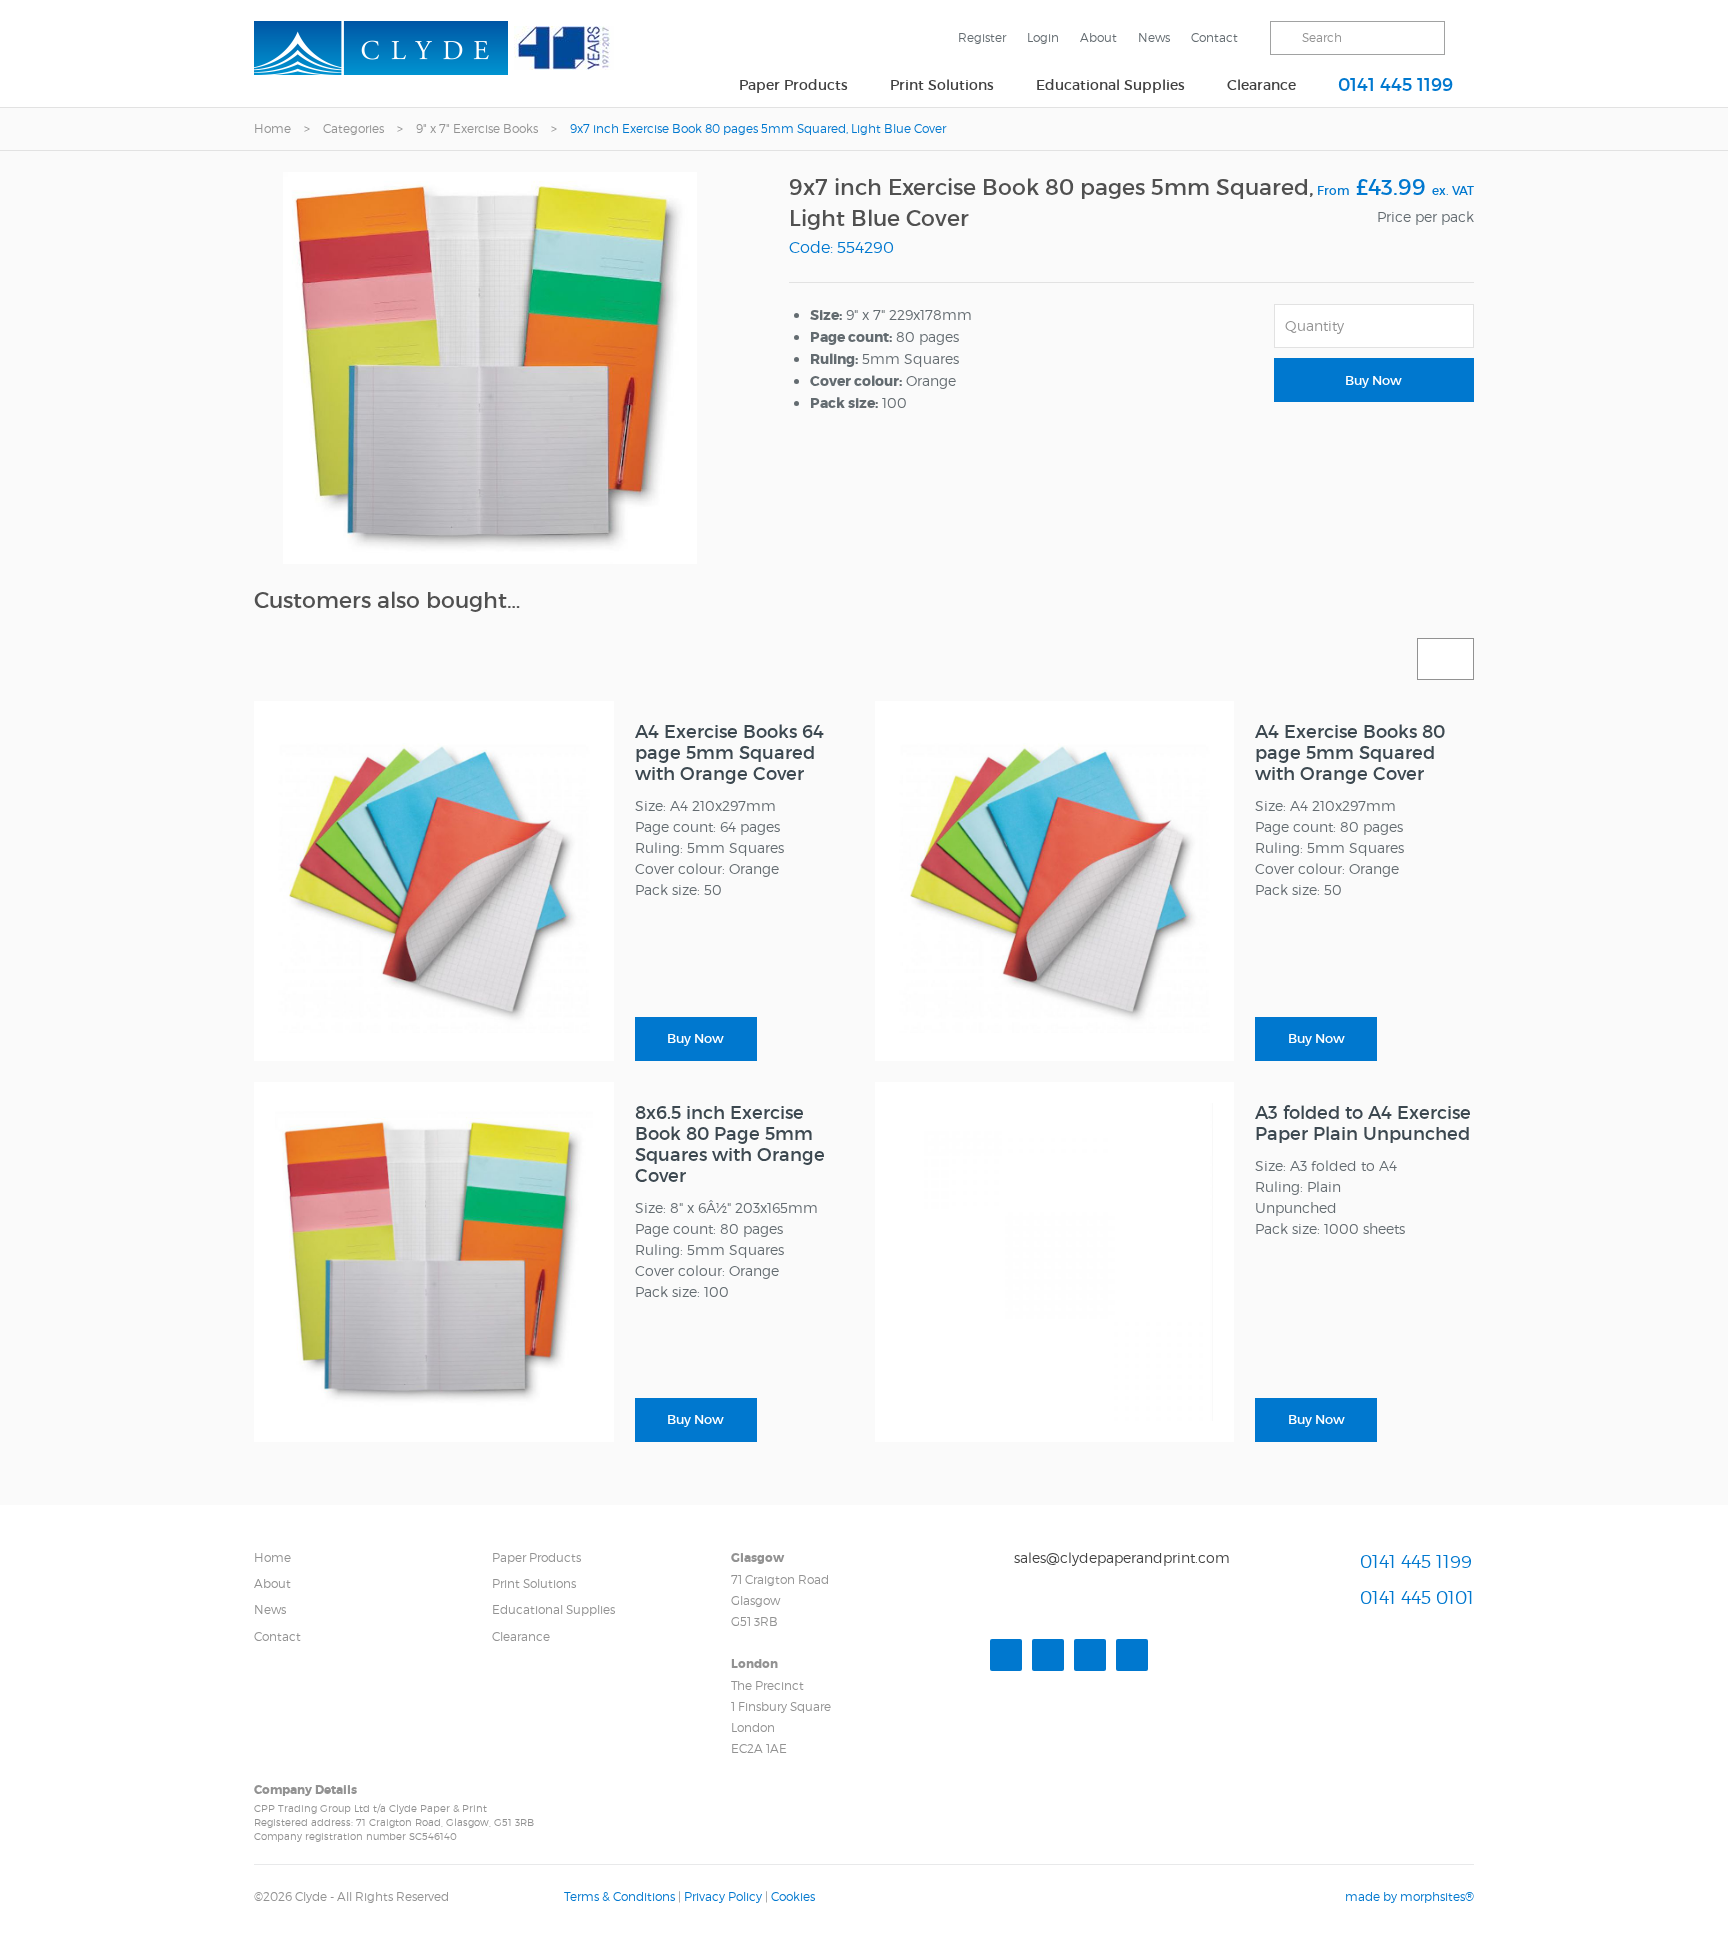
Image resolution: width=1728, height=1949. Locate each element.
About (1098, 37)
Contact (1214, 37)
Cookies (793, 1896)
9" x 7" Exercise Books (477, 128)
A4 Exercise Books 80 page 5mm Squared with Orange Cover (1350, 753)
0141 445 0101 (1417, 1597)
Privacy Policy (723, 1896)
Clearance (1261, 85)
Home (272, 128)
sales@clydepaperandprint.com (1122, 1557)
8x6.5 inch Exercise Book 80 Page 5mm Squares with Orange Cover (730, 1144)
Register (982, 37)
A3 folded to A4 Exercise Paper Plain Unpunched (1363, 1123)
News (1154, 37)
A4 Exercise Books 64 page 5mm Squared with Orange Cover (729, 753)
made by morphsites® (1409, 1896)
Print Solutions (942, 85)
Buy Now (1373, 380)
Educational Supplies (1110, 85)
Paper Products (793, 85)
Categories (353, 128)
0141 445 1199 (1395, 85)
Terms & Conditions (619, 1896)
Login (1043, 37)
